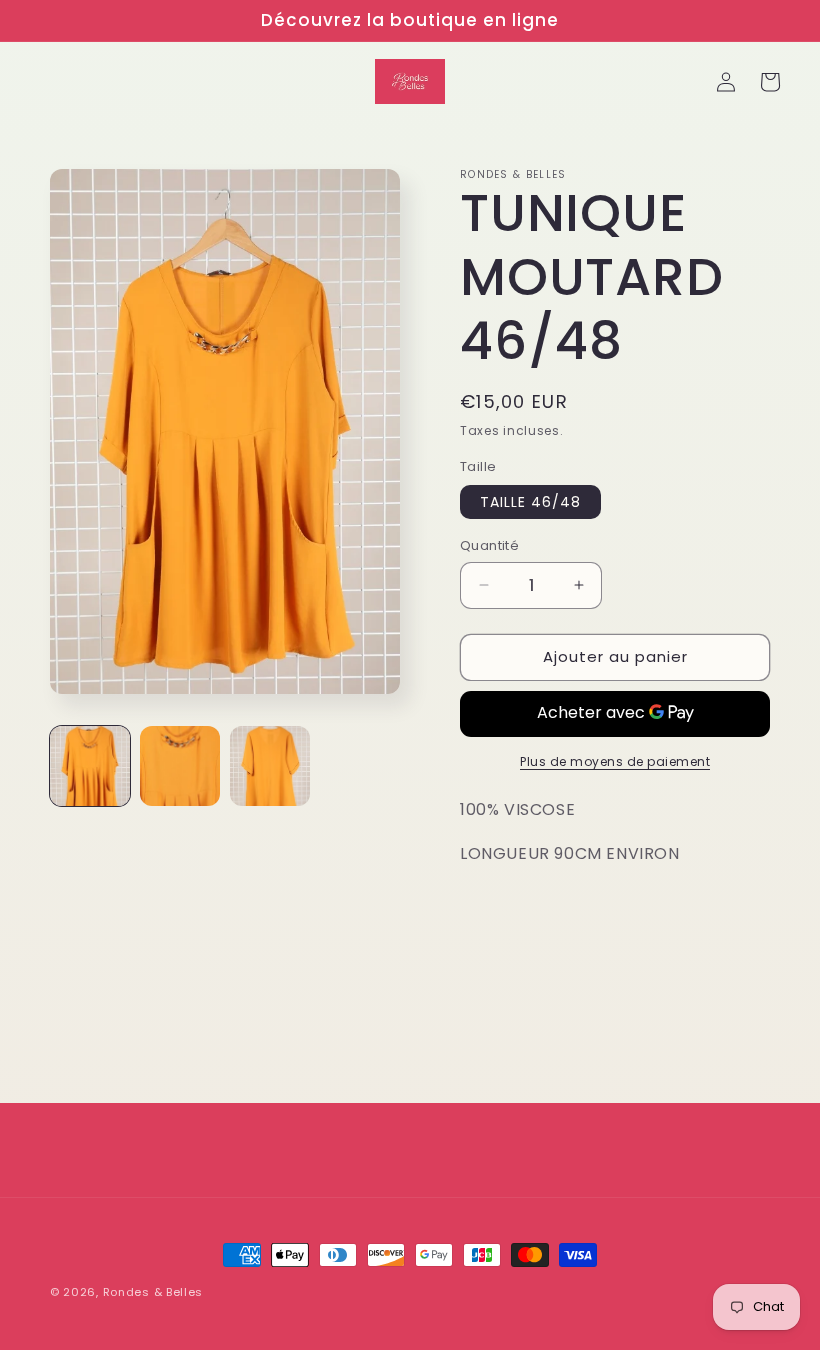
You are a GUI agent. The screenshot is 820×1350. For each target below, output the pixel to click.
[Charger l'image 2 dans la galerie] (180, 766)
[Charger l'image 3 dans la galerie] (270, 766)
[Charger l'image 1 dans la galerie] (90, 766)
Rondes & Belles (153, 1292)
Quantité (489, 545)
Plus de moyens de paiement (615, 761)
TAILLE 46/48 (530, 502)
